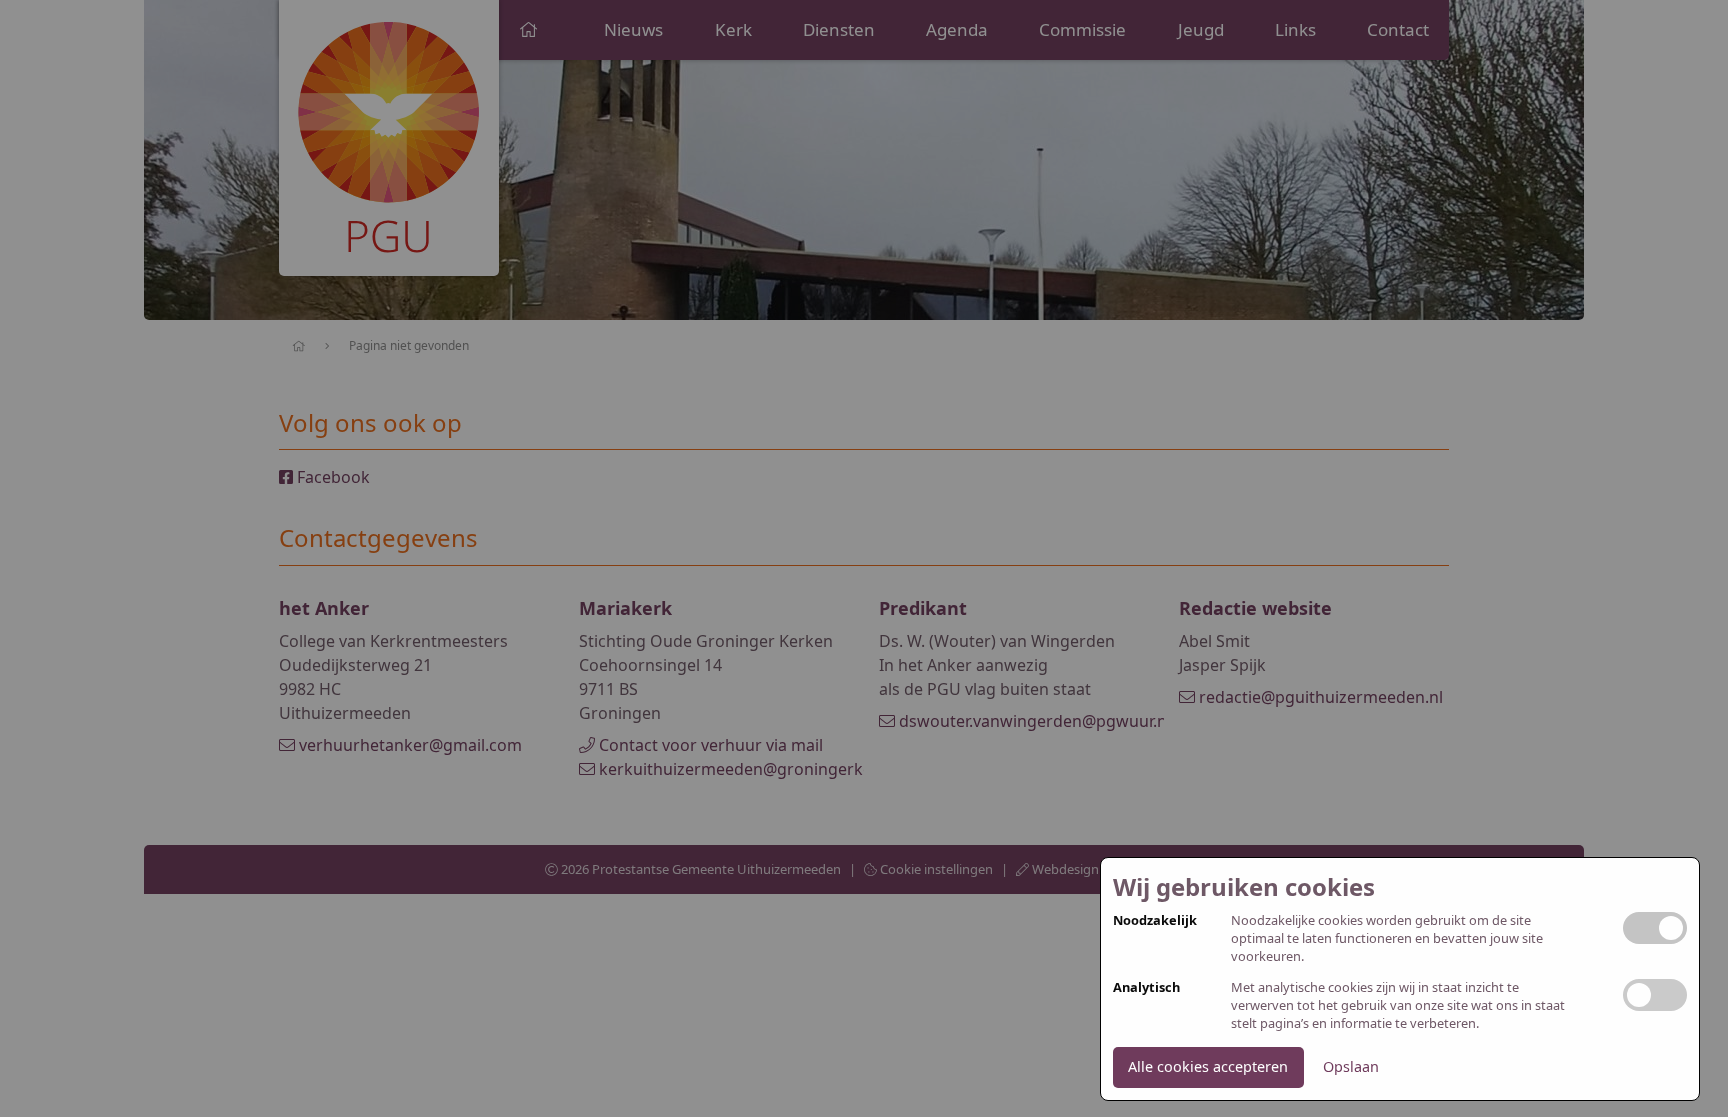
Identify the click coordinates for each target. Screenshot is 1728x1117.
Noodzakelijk (1155, 920)
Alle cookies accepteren (1208, 1066)
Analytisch (1146, 987)
